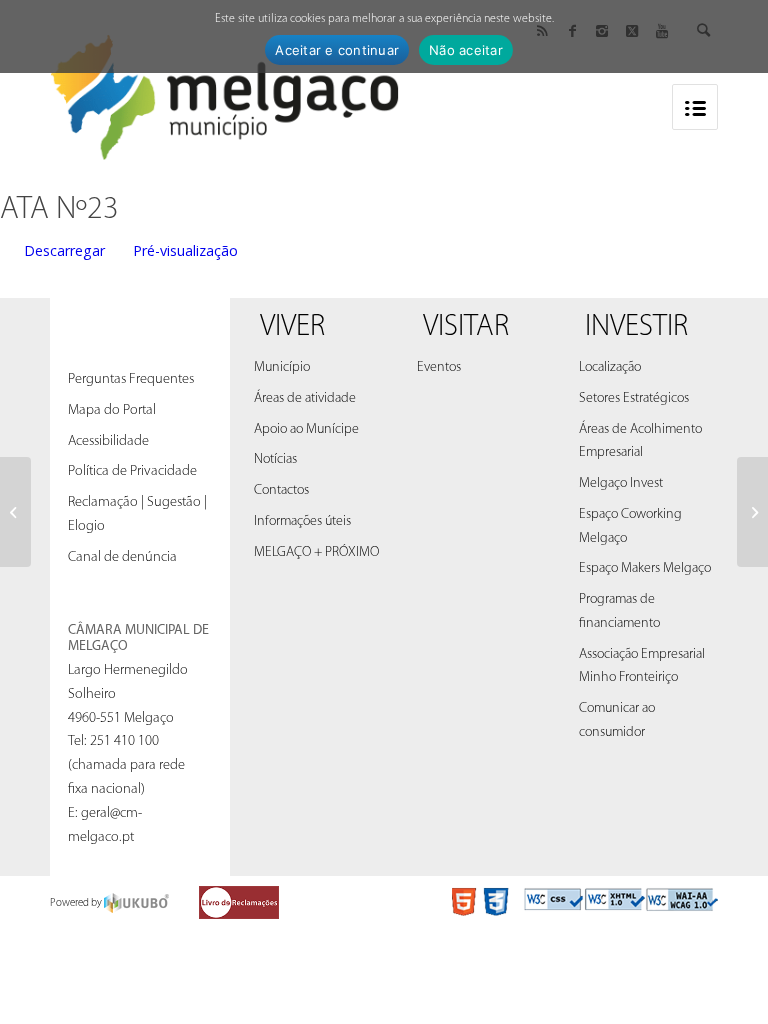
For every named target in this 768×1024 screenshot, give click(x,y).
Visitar (466, 327)
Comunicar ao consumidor (617, 720)
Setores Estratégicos (634, 398)
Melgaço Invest (621, 483)
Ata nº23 (59, 210)
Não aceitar (466, 50)
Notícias (275, 459)
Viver (292, 327)
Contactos (281, 490)
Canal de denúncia (122, 557)
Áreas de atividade (305, 398)
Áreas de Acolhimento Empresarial (640, 441)
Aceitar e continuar (337, 50)
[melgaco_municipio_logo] (225, 91)
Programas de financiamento (619, 611)
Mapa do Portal (112, 410)
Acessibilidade (108, 441)
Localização (610, 367)
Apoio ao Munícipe (306, 429)
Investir (636, 327)
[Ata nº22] (15, 512)
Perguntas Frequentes (131, 379)
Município (282, 367)
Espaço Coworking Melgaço (630, 526)
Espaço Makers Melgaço (645, 568)
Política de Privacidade (132, 471)
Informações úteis (302, 521)
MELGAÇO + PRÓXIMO (316, 552)
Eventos (439, 367)
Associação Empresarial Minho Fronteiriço (642, 666)
